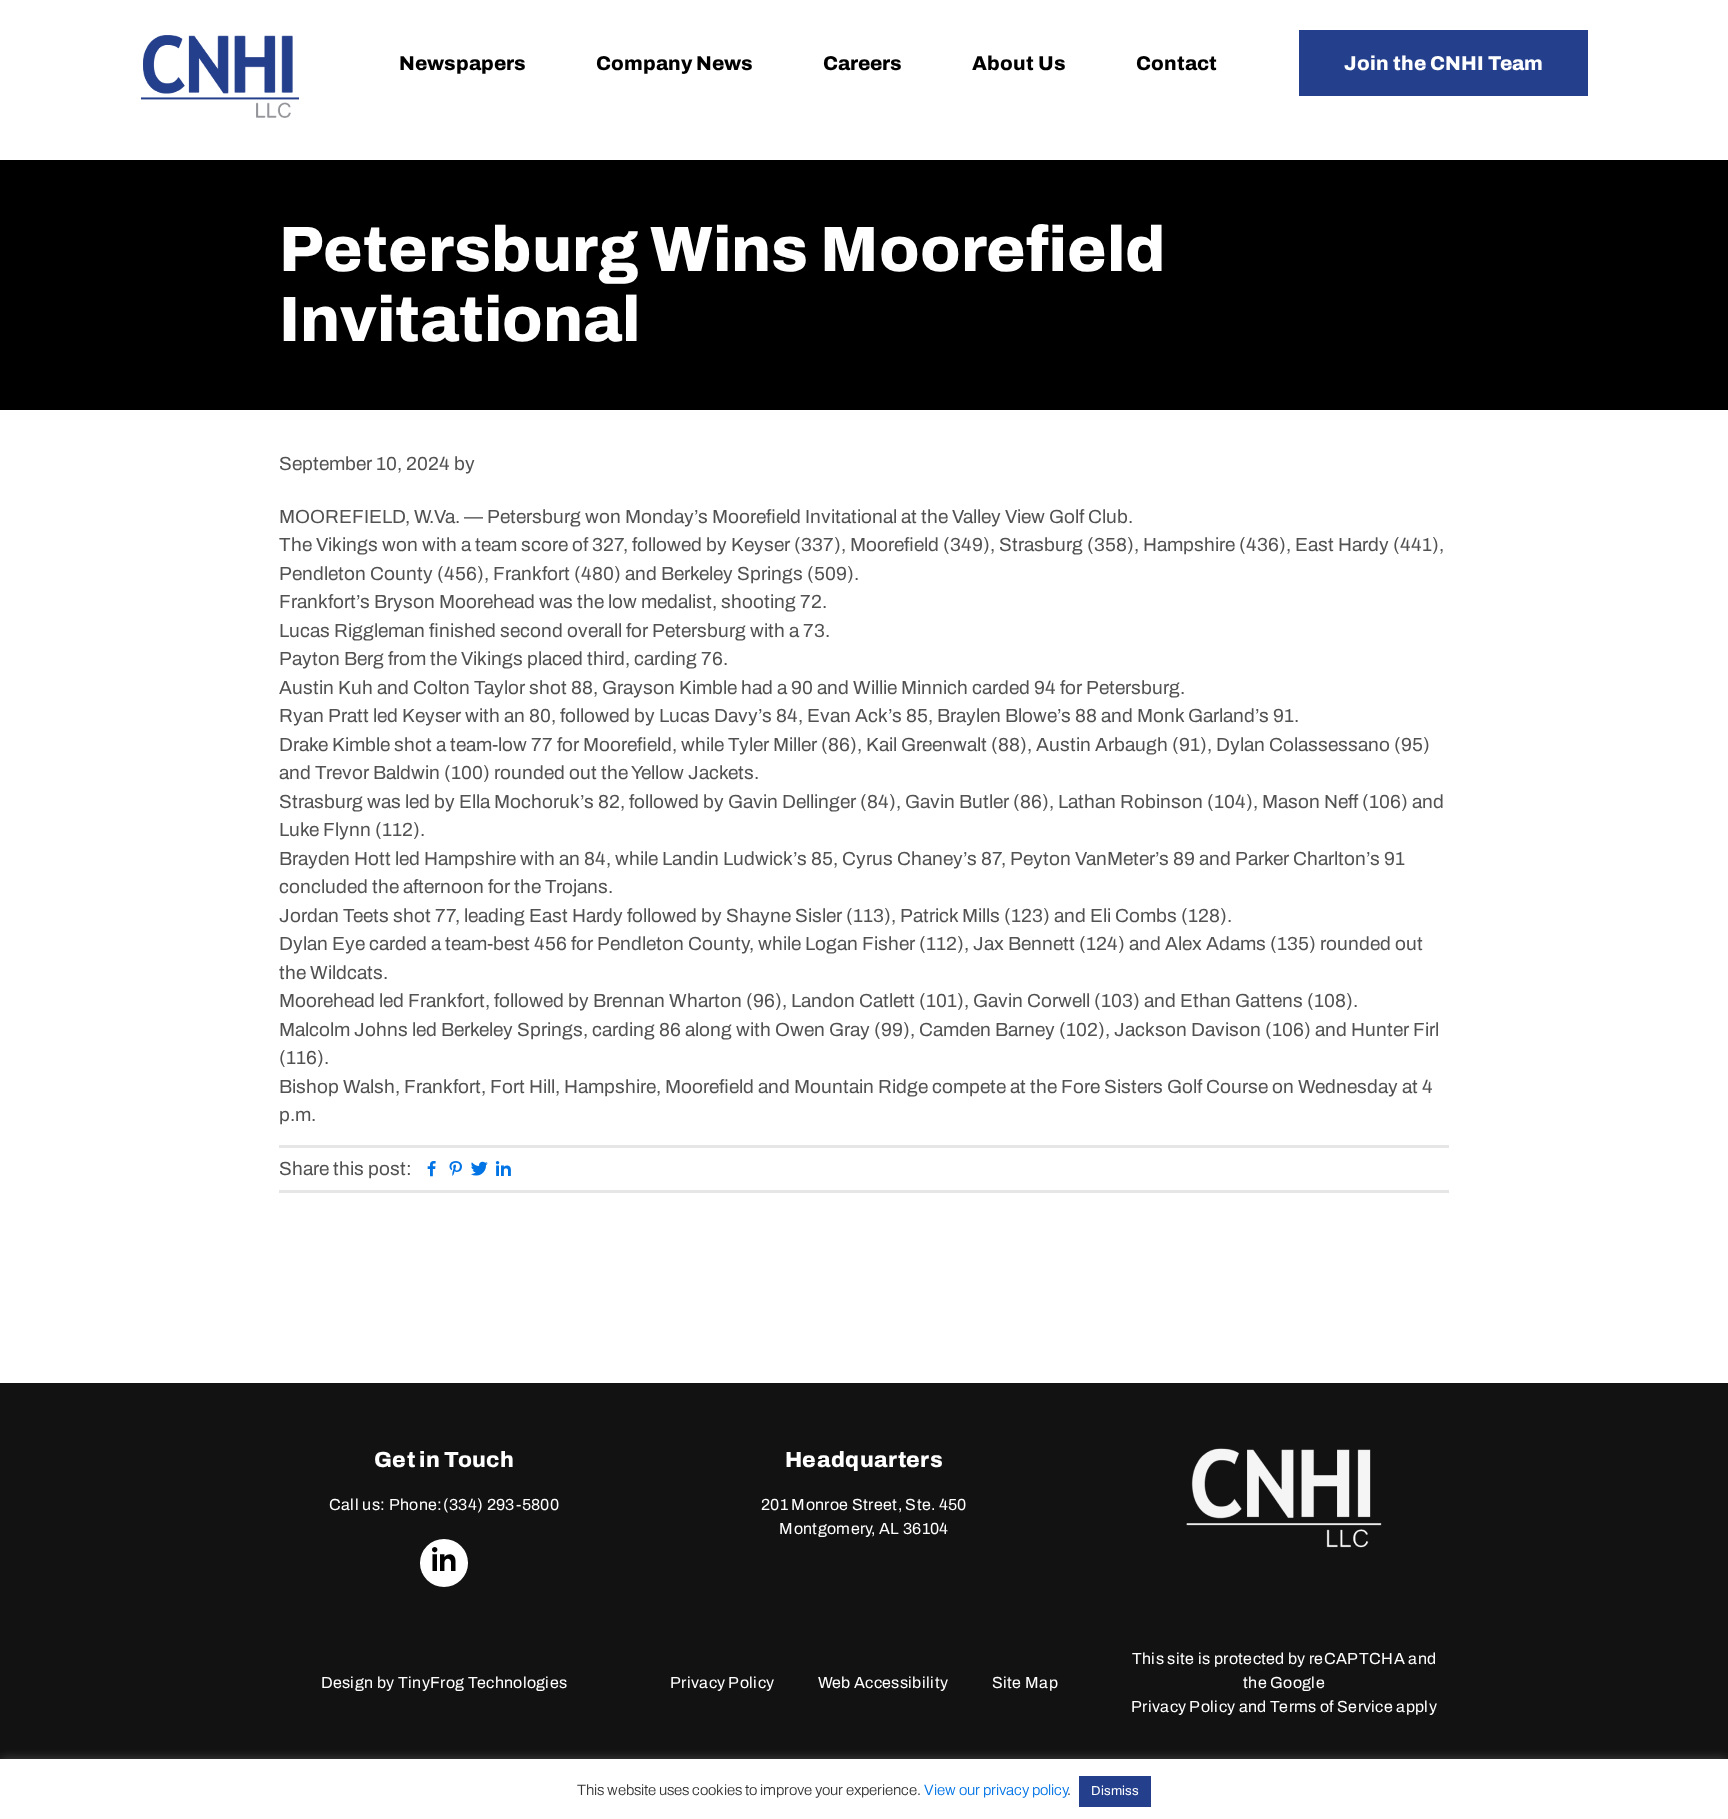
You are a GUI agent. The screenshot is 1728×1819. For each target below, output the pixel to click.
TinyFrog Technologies (483, 1682)
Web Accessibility (883, 1682)
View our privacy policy (995, 1790)
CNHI (220, 76)
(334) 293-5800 (501, 1504)
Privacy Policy (722, 1682)
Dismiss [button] (1115, 1791)
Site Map (1025, 1682)
